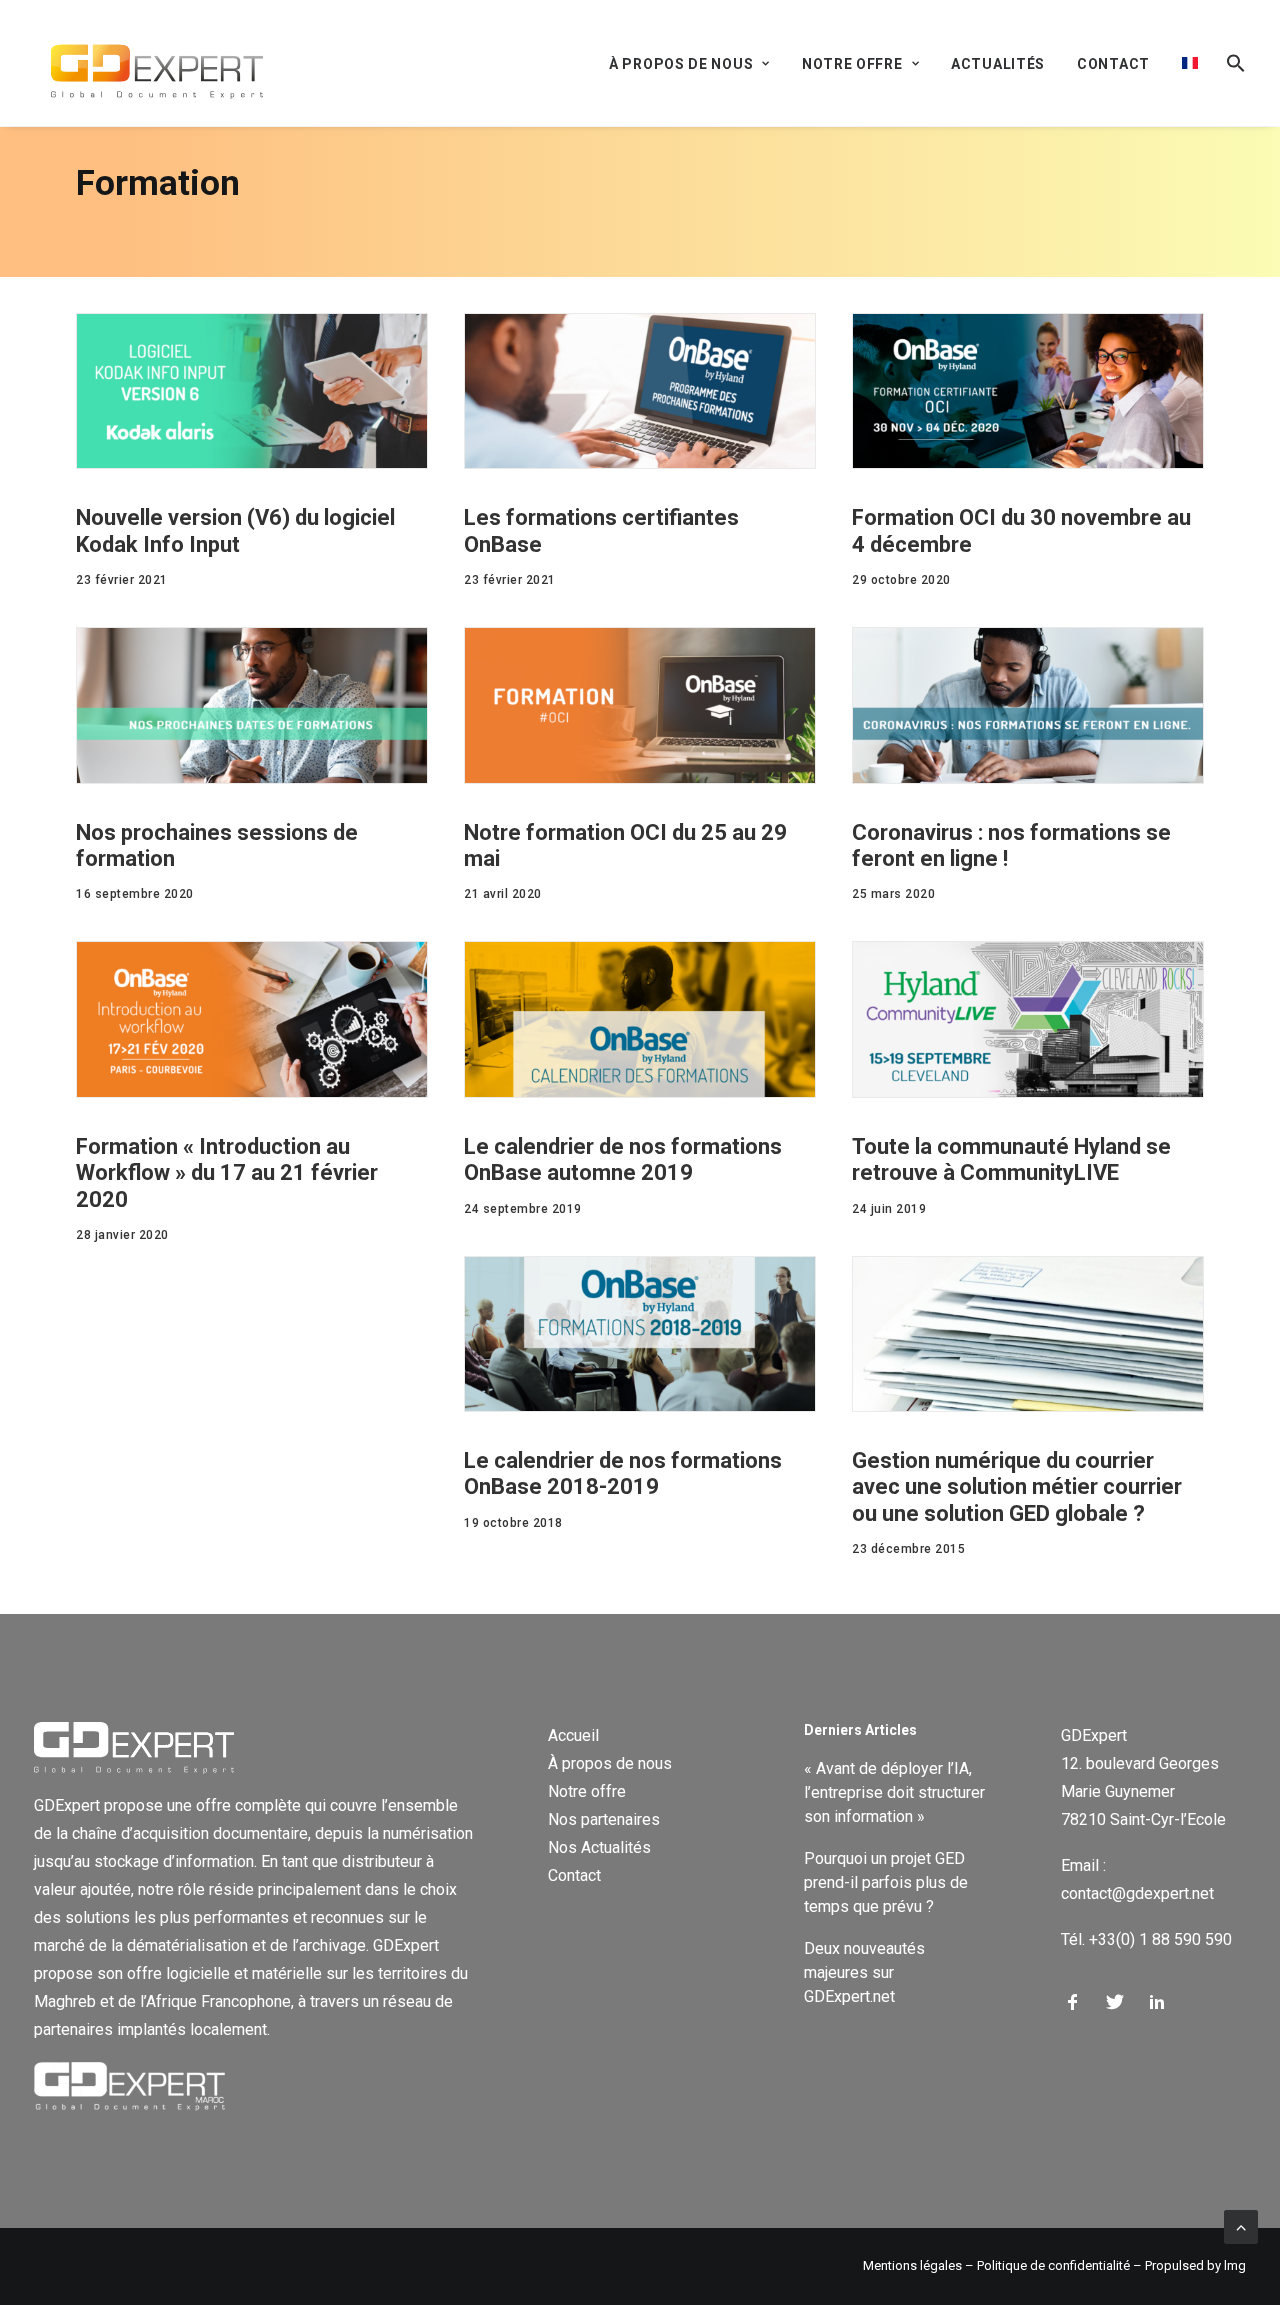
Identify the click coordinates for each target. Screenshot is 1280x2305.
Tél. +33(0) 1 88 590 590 (1146, 1939)
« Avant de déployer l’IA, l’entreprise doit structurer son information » (894, 1792)
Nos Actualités (599, 1847)
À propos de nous (610, 1763)
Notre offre (587, 1791)
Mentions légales (912, 2265)
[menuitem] (696, 64)
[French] (1190, 63)
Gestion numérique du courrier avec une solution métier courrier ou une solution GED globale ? (1017, 1487)
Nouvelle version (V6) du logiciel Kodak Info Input (235, 530)
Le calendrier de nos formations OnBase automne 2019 (623, 1159)
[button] (1229, 63)
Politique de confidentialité (1053, 2265)
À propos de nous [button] (681, 64)
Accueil (573, 1735)
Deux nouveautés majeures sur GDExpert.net (864, 1972)
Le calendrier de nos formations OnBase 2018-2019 (623, 1473)
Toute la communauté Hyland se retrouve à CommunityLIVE (1011, 1159)
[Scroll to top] (1241, 2225)
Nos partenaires (604, 1819)
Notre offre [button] (852, 64)
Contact (1113, 64)
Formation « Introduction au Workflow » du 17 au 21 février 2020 (227, 1173)
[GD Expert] (148, 63)
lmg (1235, 2265)
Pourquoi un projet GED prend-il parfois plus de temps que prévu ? (886, 1882)
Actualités (998, 64)
